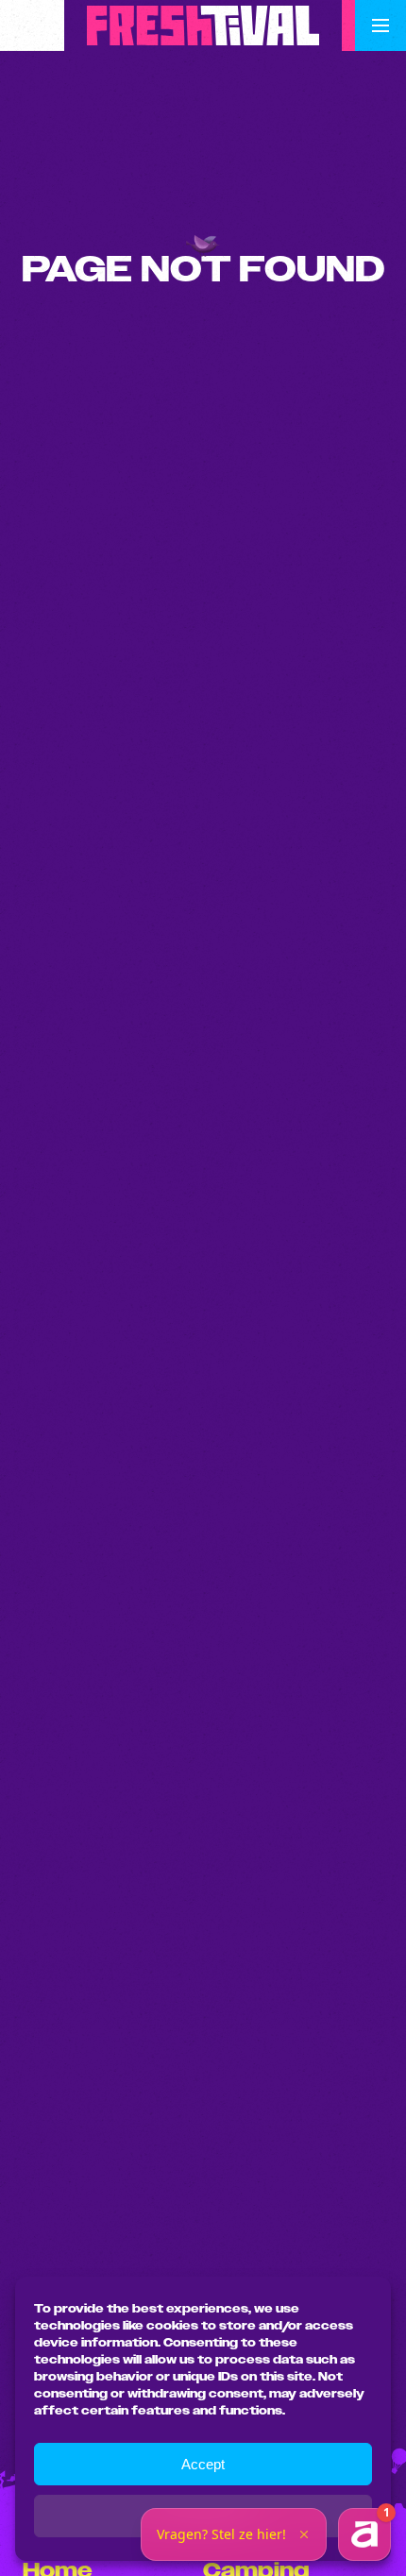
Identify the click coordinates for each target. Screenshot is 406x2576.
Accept (203, 2464)
